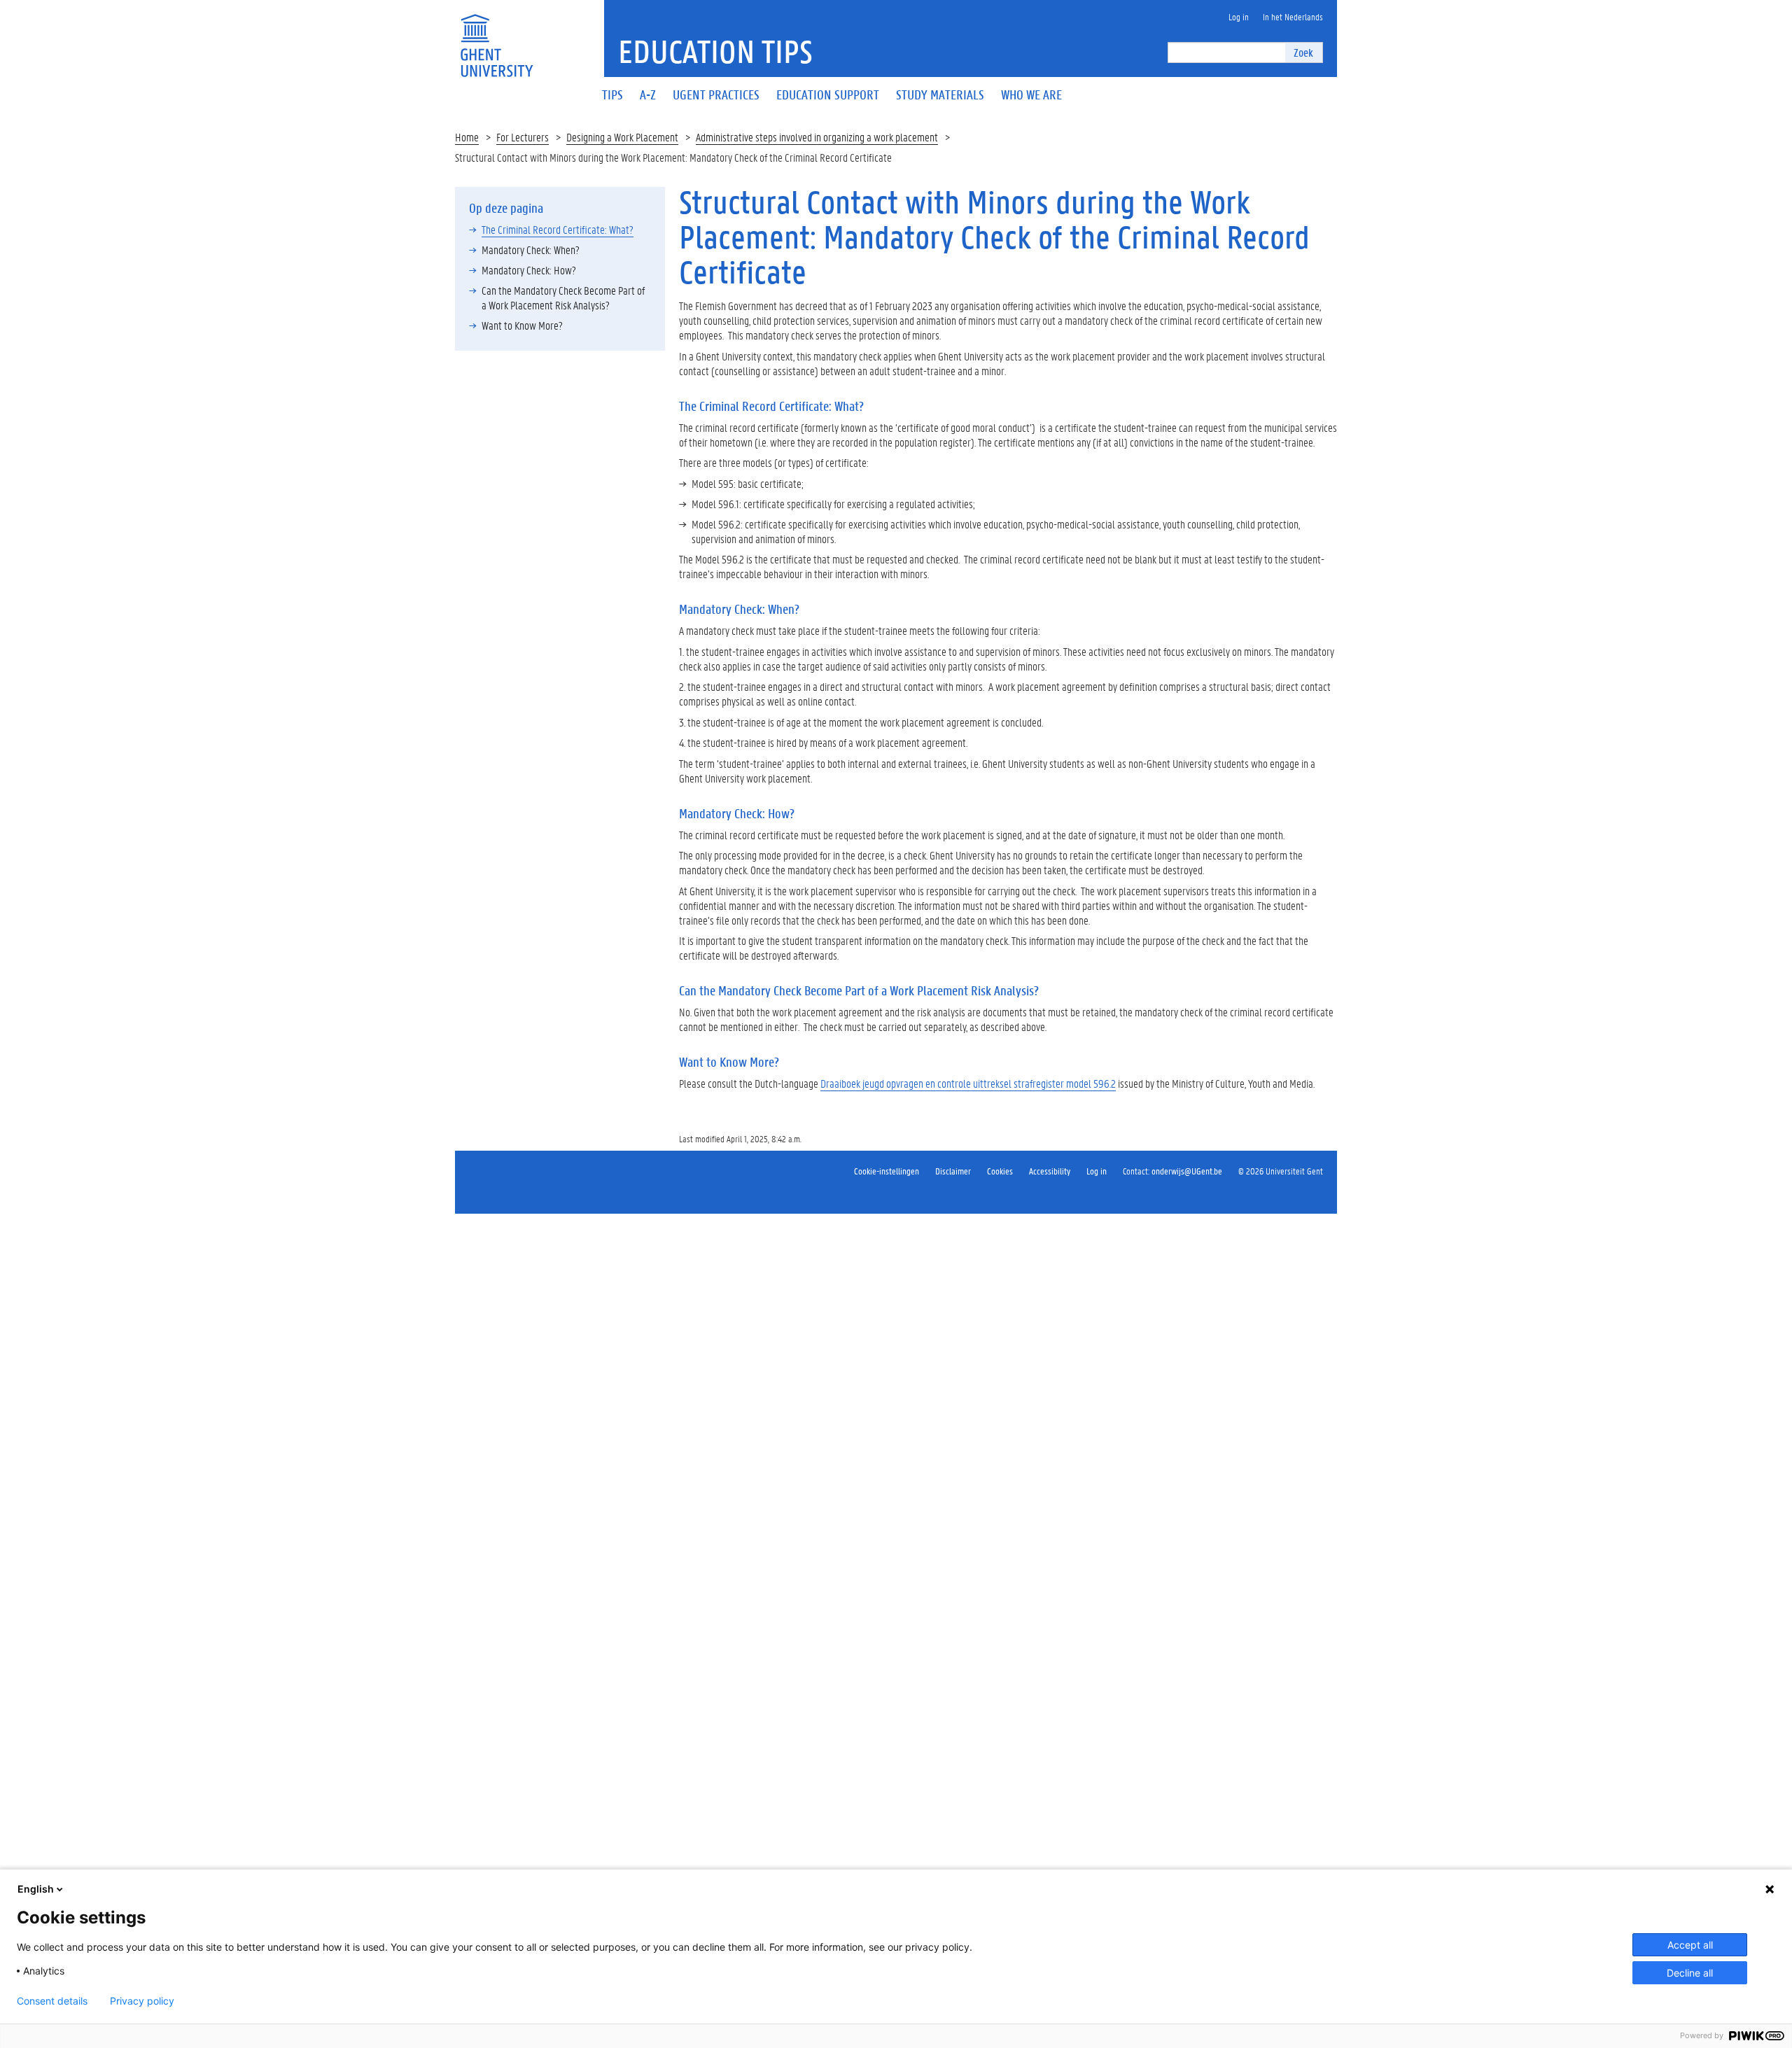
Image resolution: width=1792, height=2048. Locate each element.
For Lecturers (523, 137)
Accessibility (1050, 1171)
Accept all (1690, 1945)
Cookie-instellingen (887, 1171)
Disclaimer (953, 1171)
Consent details (52, 2001)
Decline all (1690, 1973)
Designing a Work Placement (622, 137)
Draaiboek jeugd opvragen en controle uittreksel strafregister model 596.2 (968, 1083)
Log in (1097, 1171)
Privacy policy (142, 2001)
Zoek (1303, 52)
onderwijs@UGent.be (1187, 1171)
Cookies (1000, 1171)
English (36, 1889)
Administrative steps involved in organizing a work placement (817, 137)
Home (467, 137)
